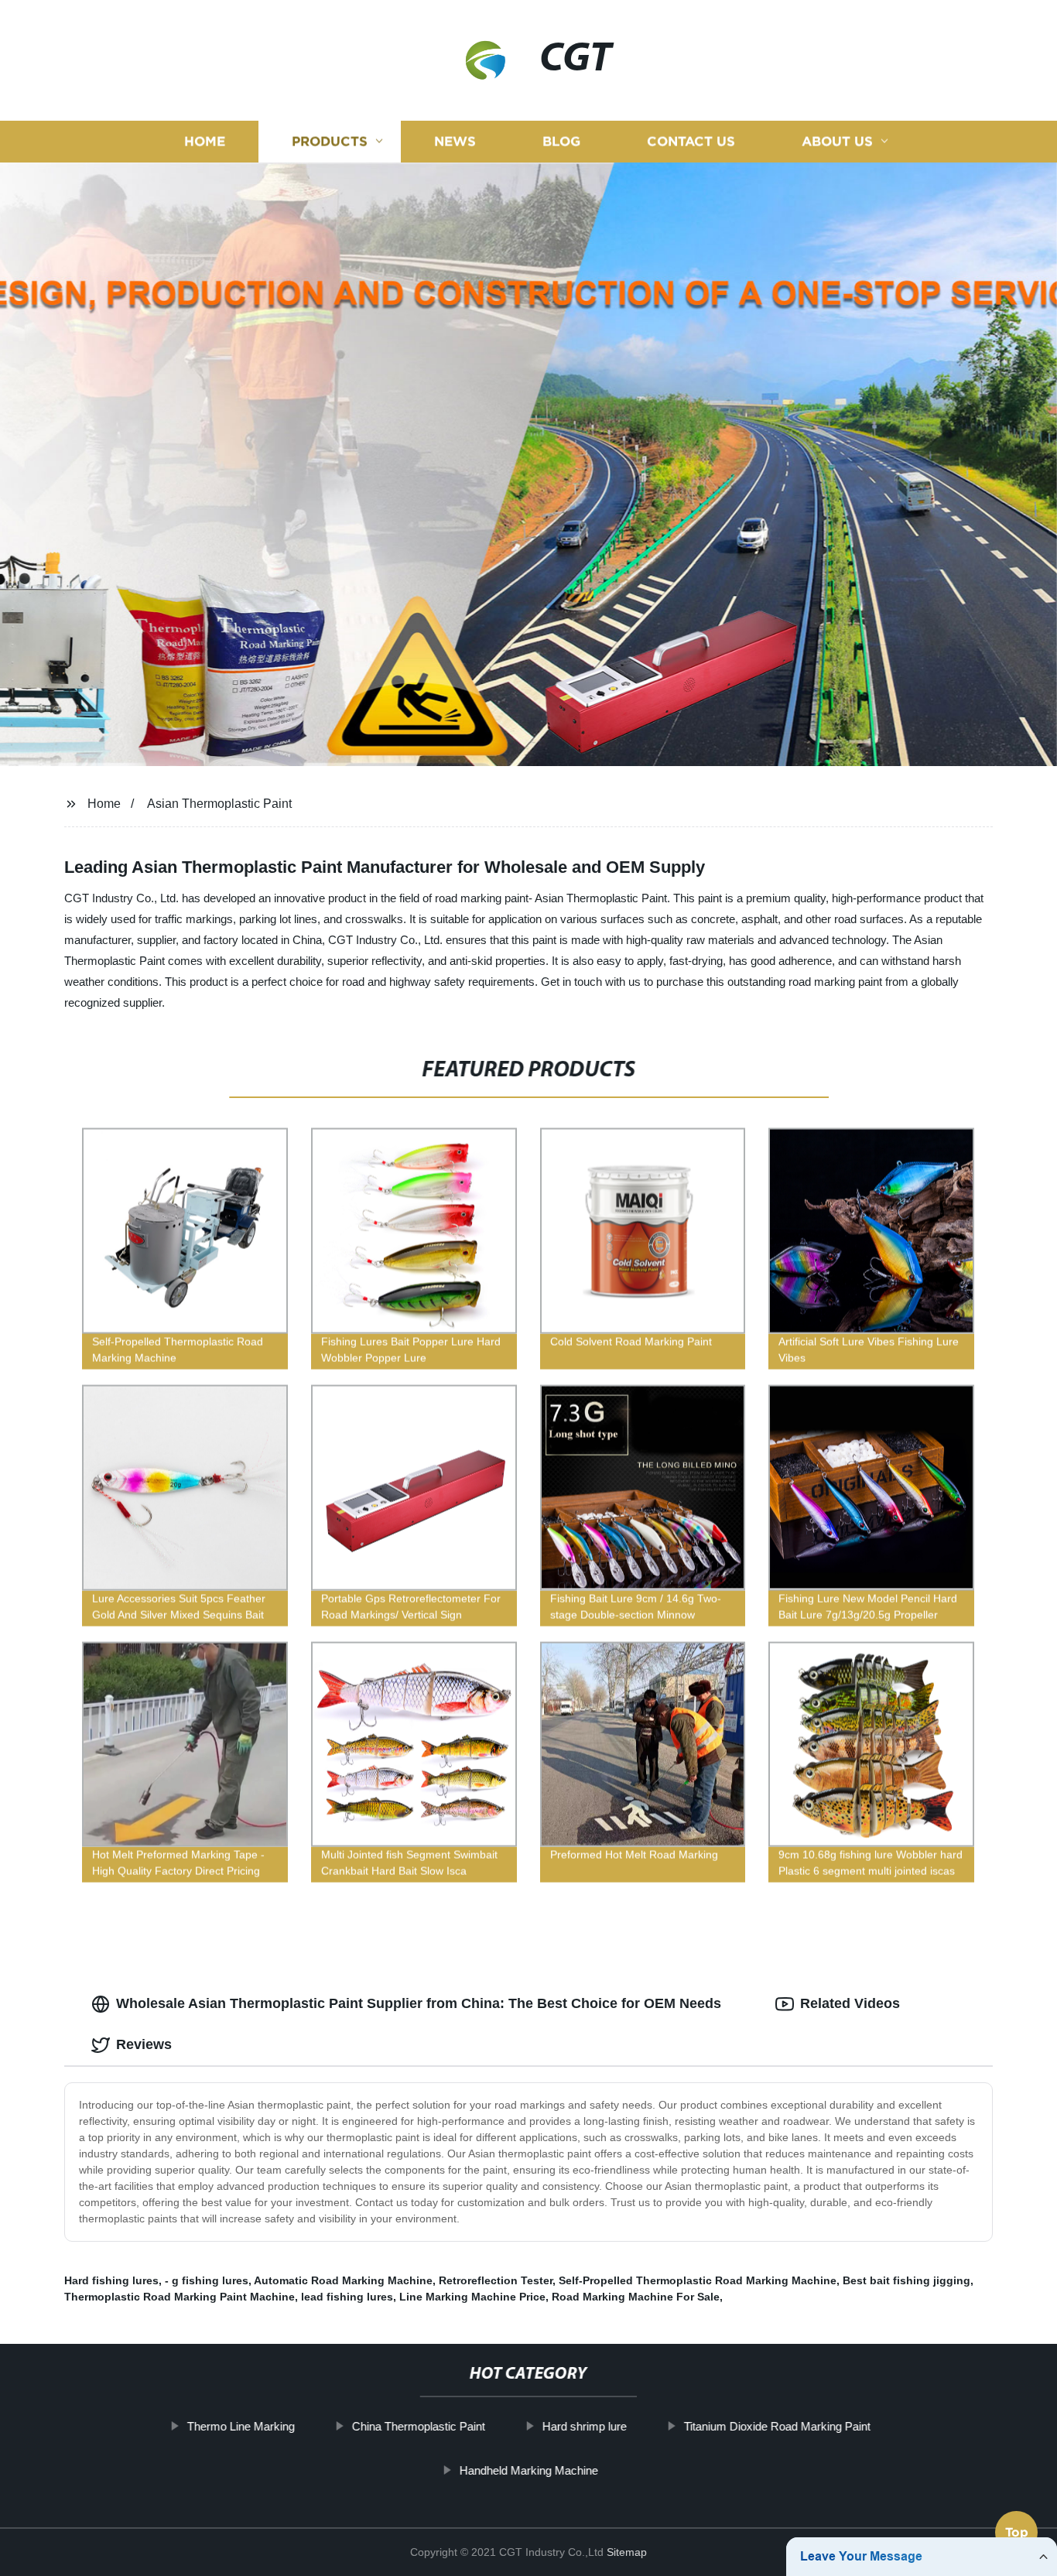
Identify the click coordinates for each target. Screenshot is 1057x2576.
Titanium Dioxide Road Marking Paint (777, 2426)
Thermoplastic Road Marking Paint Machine (180, 2297)
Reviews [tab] (144, 2044)
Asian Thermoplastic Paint (219, 804)
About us (837, 141)
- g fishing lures (207, 2280)
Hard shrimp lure (584, 2426)
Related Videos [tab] (850, 2003)
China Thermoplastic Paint (418, 2426)
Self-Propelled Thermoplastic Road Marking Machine (698, 2280)
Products (330, 141)
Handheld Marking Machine (528, 2470)
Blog (561, 141)
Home (205, 141)
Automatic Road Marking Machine (343, 2280)
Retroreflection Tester (496, 2280)
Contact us (691, 141)
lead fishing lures (347, 2297)
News (455, 141)
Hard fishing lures (111, 2280)
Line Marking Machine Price (472, 2297)
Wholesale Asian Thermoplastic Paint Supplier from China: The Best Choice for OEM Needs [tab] (419, 2003)
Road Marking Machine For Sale (636, 2297)
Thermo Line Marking (240, 2426)
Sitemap (627, 2552)
